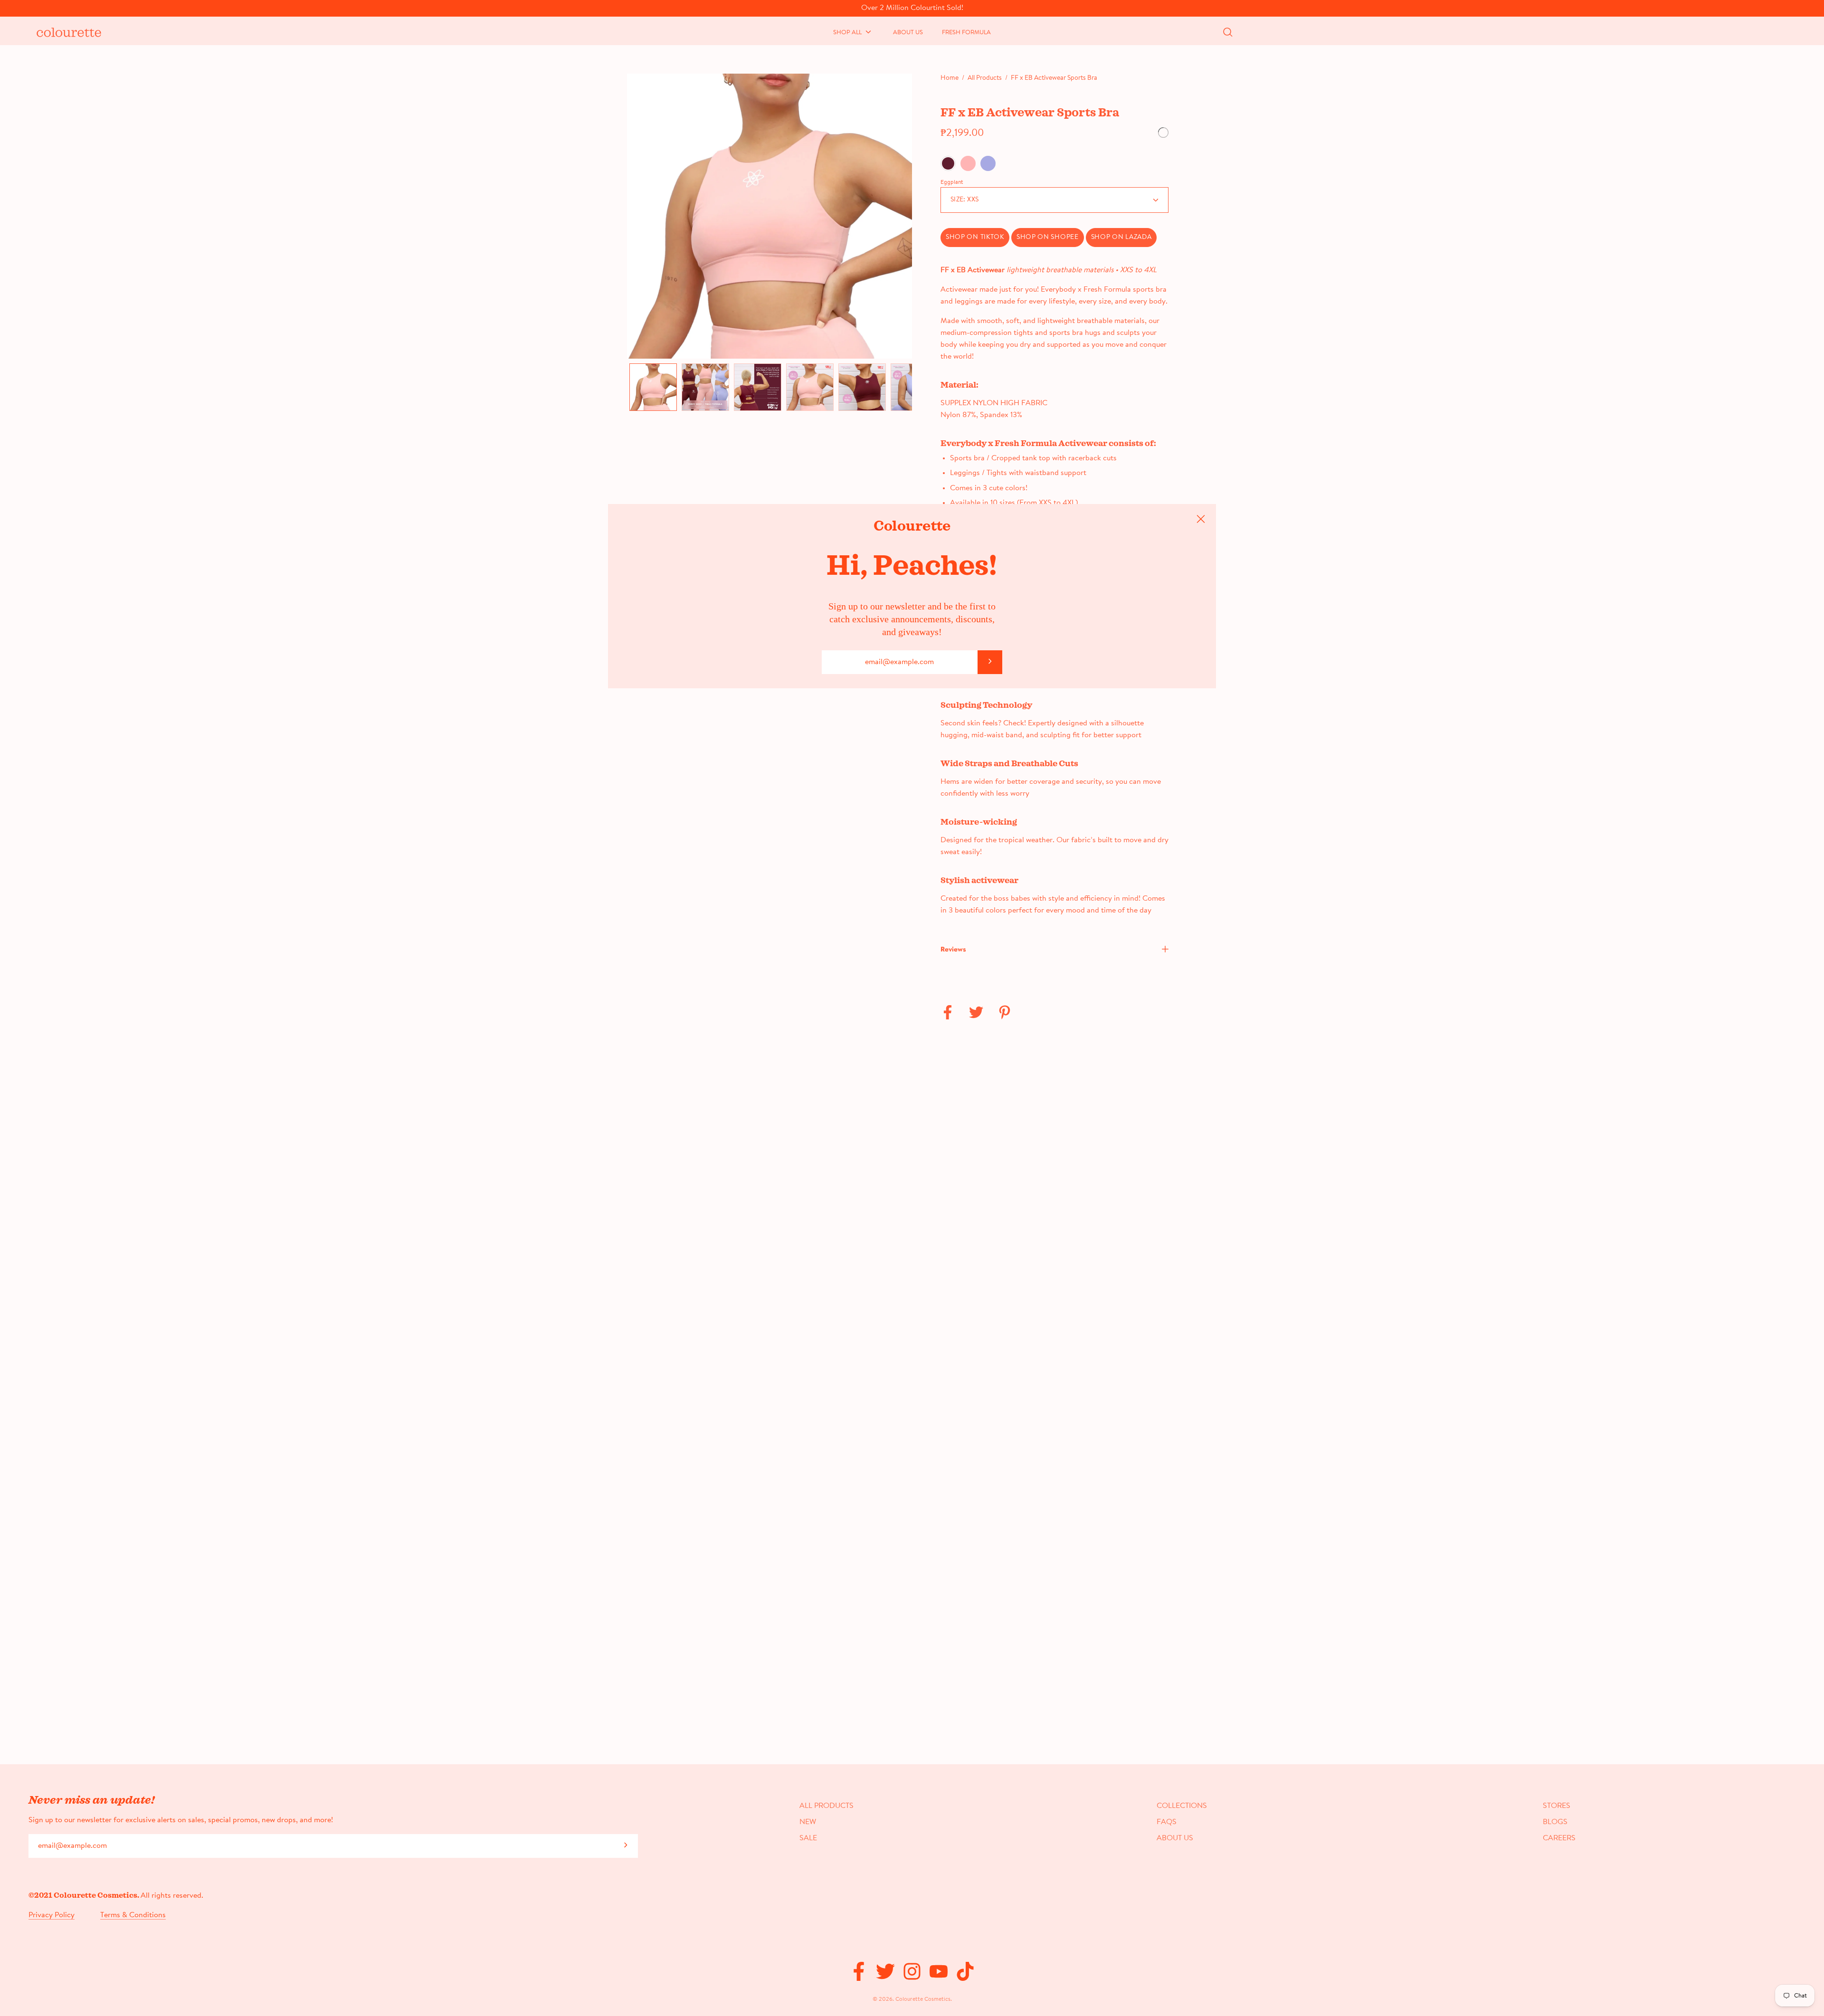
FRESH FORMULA (966, 33)
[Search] (1228, 32)
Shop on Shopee (1048, 238)
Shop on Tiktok (975, 238)
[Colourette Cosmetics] (64, 31)
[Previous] (627, 216)
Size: (964, 200)
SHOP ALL (847, 33)
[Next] (912, 216)
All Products (985, 78)
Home (950, 78)
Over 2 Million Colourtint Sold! (912, 8)
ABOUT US (908, 33)
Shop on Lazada (1121, 238)
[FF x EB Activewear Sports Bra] (653, 387)
